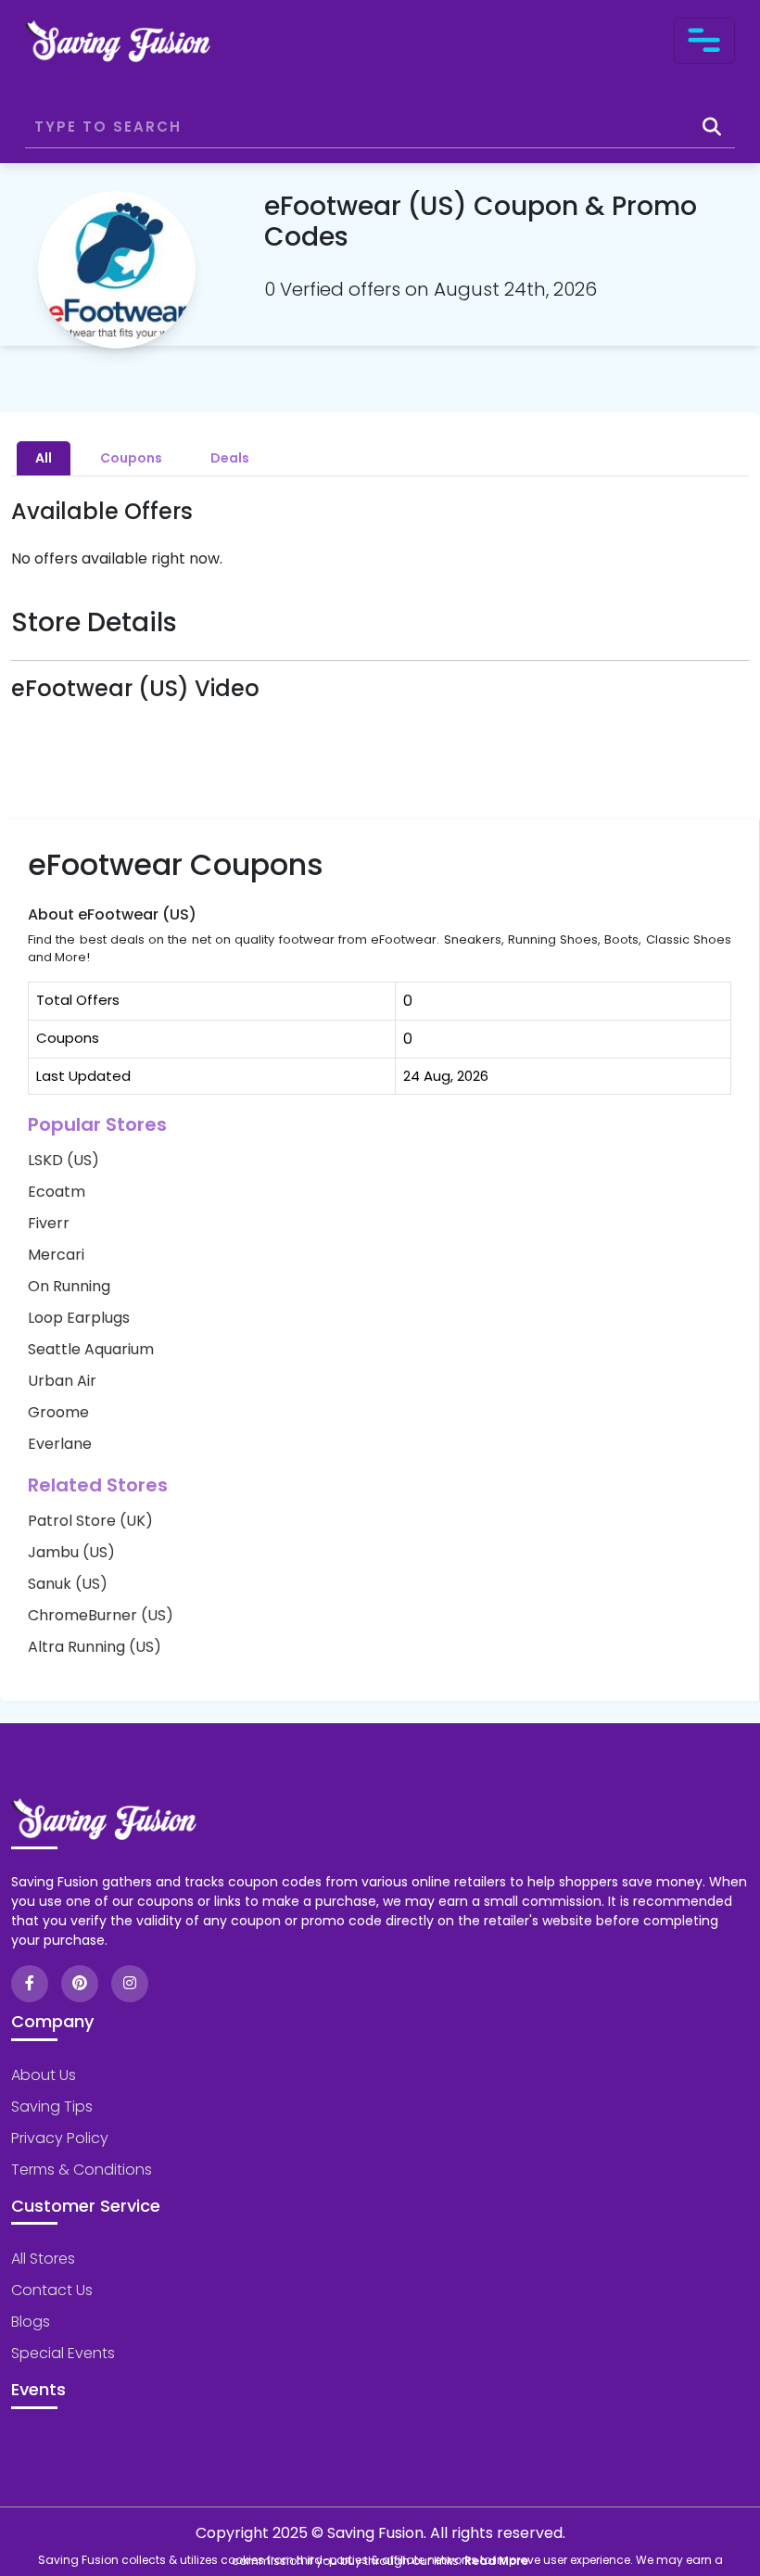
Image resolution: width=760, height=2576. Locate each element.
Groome (58, 1412)
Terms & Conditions (82, 2170)
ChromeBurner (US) (101, 1615)
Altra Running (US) (95, 1647)
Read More (496, 2561)
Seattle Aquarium (91, 1349)
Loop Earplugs (79, 1318)
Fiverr (49, 1223)
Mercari (56, 1255)
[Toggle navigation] (704, 41)
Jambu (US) (71, 1552)
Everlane (60, 1444)
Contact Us (52, 2290)
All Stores (43, 2259)
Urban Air (62, 1381)
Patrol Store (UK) (90, 1521)
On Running (69, 1286)
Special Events (63, 2353)
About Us (44, 2075)
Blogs (31, 2322)
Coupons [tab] (131, 458)
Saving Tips (52, 2106)
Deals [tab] (230, 458)
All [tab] (44, 458)
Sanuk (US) (68, 1584)
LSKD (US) (63, 1160)
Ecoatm (57, 1192)
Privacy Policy (60, 2138)
